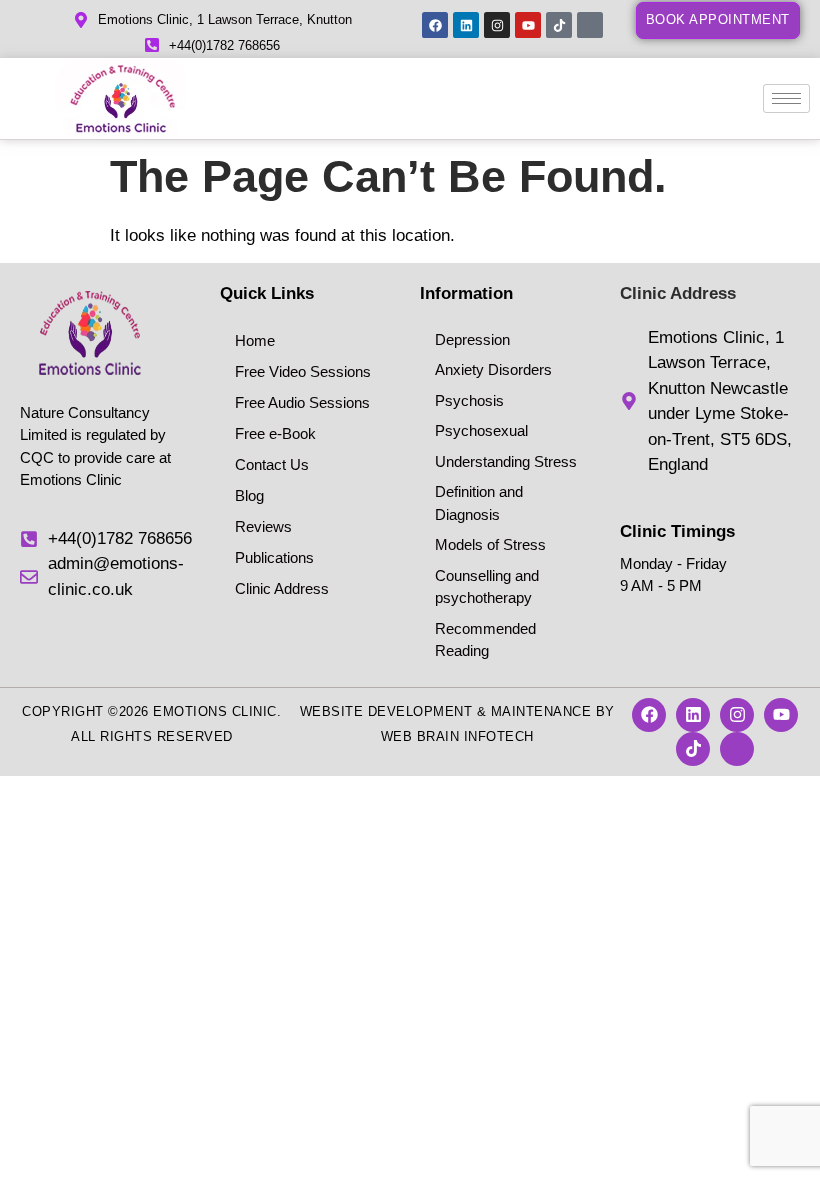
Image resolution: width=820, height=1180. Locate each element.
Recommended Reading (485, 640)
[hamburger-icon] (786, 98)
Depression (472, 339)
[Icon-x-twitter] (590, 25)
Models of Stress (490, 544)
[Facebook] (435, 25)
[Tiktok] (559, 25)
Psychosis (469, 400)
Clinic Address (282, 588)
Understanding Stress (506, 461)
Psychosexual (481, 430)
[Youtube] (528, 25)
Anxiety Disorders (493, 369)
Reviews (263, 526)
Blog (249, 495)
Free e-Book (275, 433)
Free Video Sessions (303, 371)
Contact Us (272, 464)
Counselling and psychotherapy (487, 587)
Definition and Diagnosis (479, 503)
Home (255, 340)
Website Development (386, 711)
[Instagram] (497, 25)
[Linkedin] (466, 25)
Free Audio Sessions (302, 402)
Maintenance (541, 711)
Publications (274, 557)
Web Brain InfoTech (457, 736)
